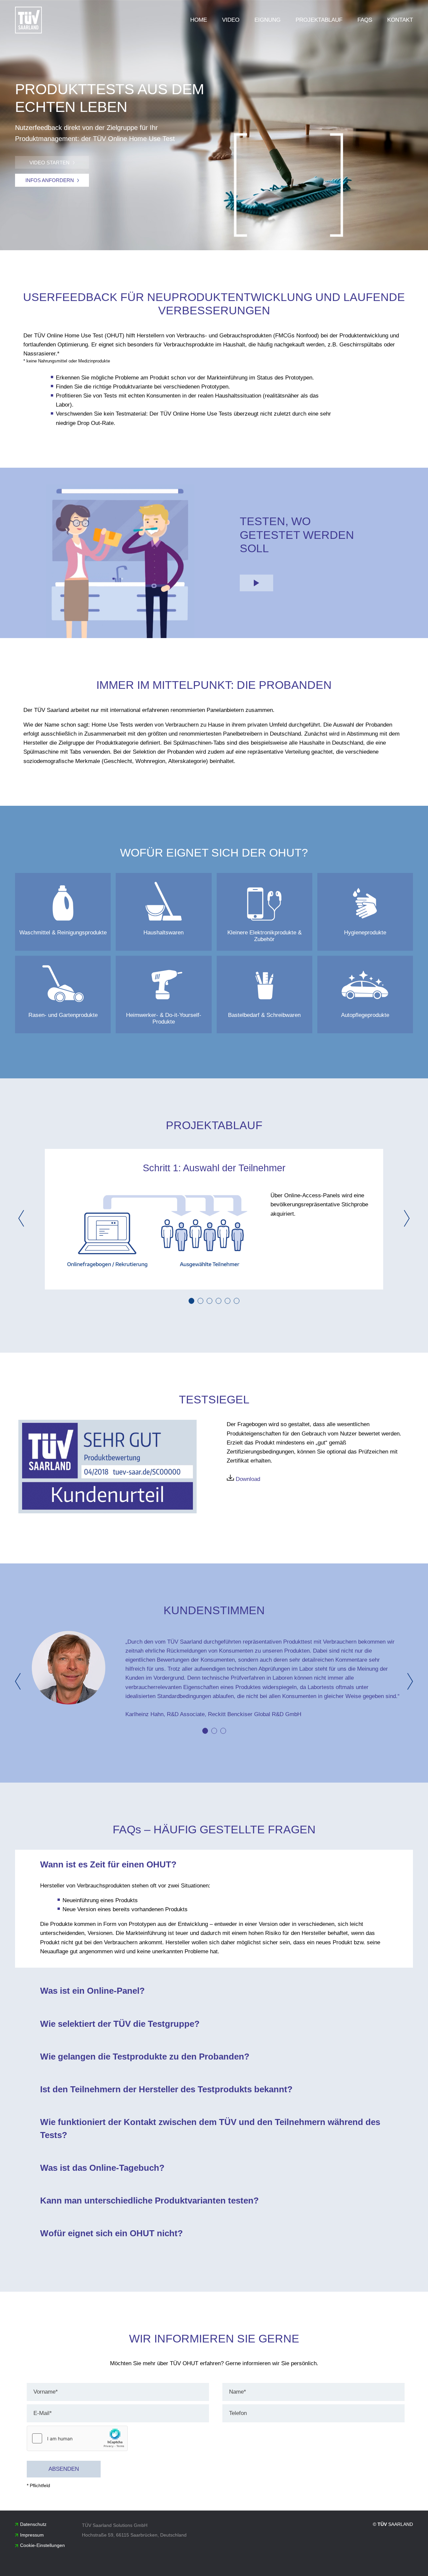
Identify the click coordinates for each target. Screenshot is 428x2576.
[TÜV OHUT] (28, 20)
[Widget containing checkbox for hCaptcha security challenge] (77, 2438)
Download (247, 1479)
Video (231, 20)
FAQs (365, 20)
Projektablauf (319, 20)
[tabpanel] (214, 1219)
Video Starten (49, 163)
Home (199, 20)
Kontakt (400, 20)
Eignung (267, 20)
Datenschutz (33, 2524)
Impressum (32, 2535)
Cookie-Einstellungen (42, 2545)
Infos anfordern (50, 180)
